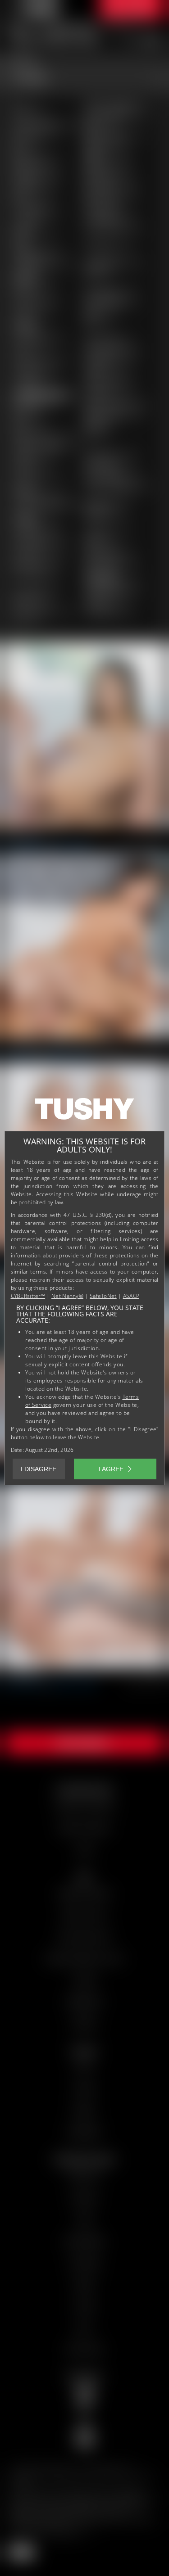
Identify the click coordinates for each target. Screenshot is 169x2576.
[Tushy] (85, 1112)
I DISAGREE (39, 1469)
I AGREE (111, 1469)
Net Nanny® (67, 1296)
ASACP (131, 1296)
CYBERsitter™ (28, 1296)
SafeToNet (103, 1296)
